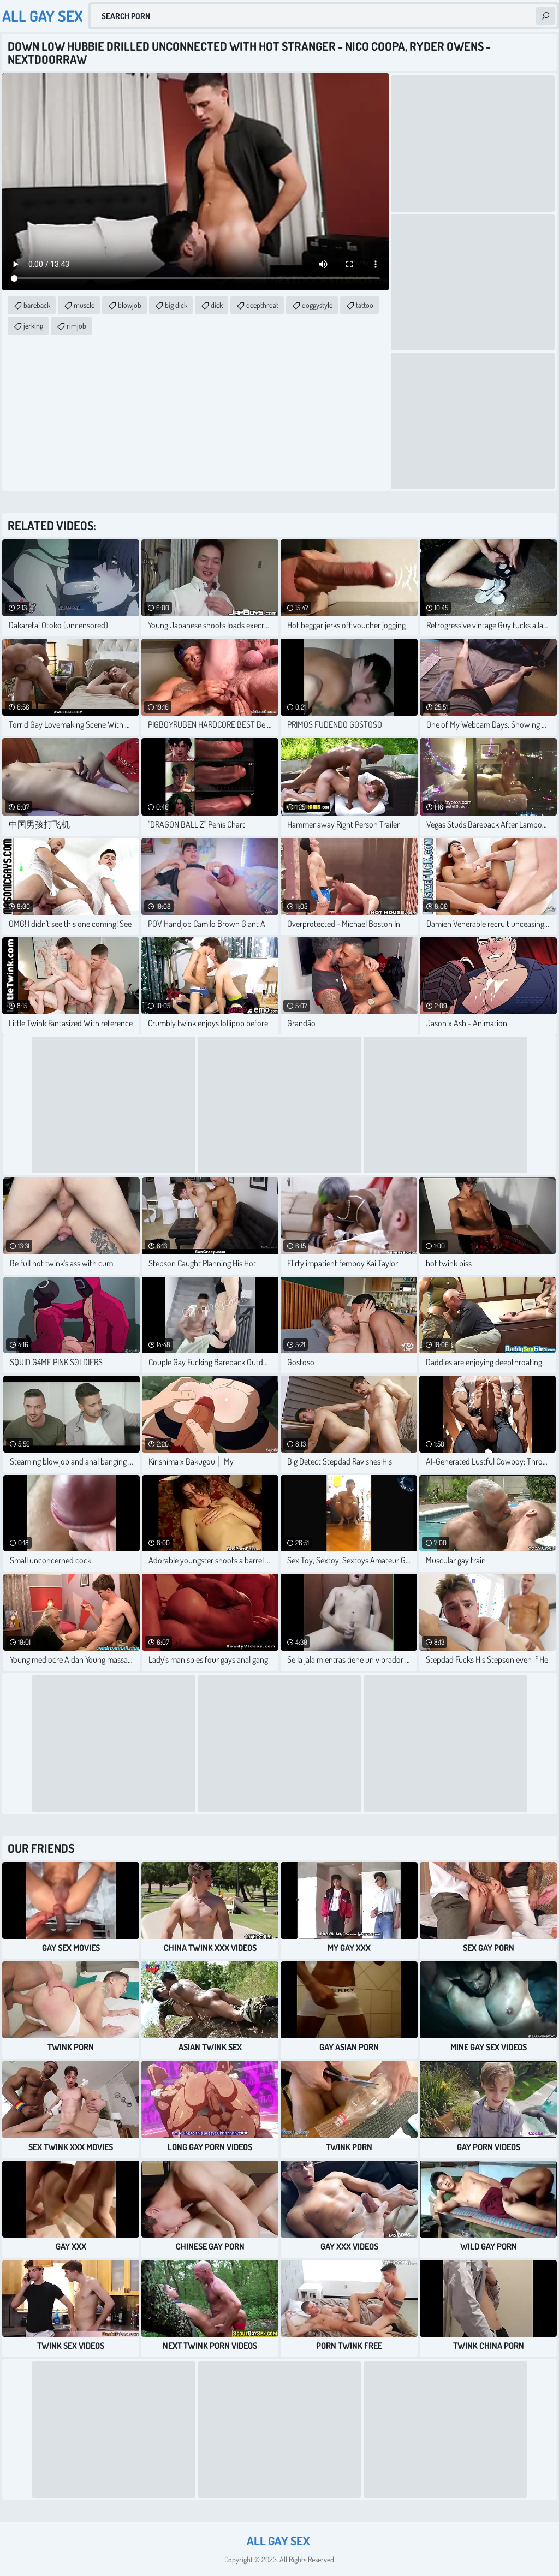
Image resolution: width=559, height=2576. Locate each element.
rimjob (76, 326)
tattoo (365, 305)
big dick (176, 305)
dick (217, 305)
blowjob (130, 305)
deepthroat (262, 305)
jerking (33, 326)
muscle (84, 305)
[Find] (545, 16)
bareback (37, 305)
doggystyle (317, 305)
